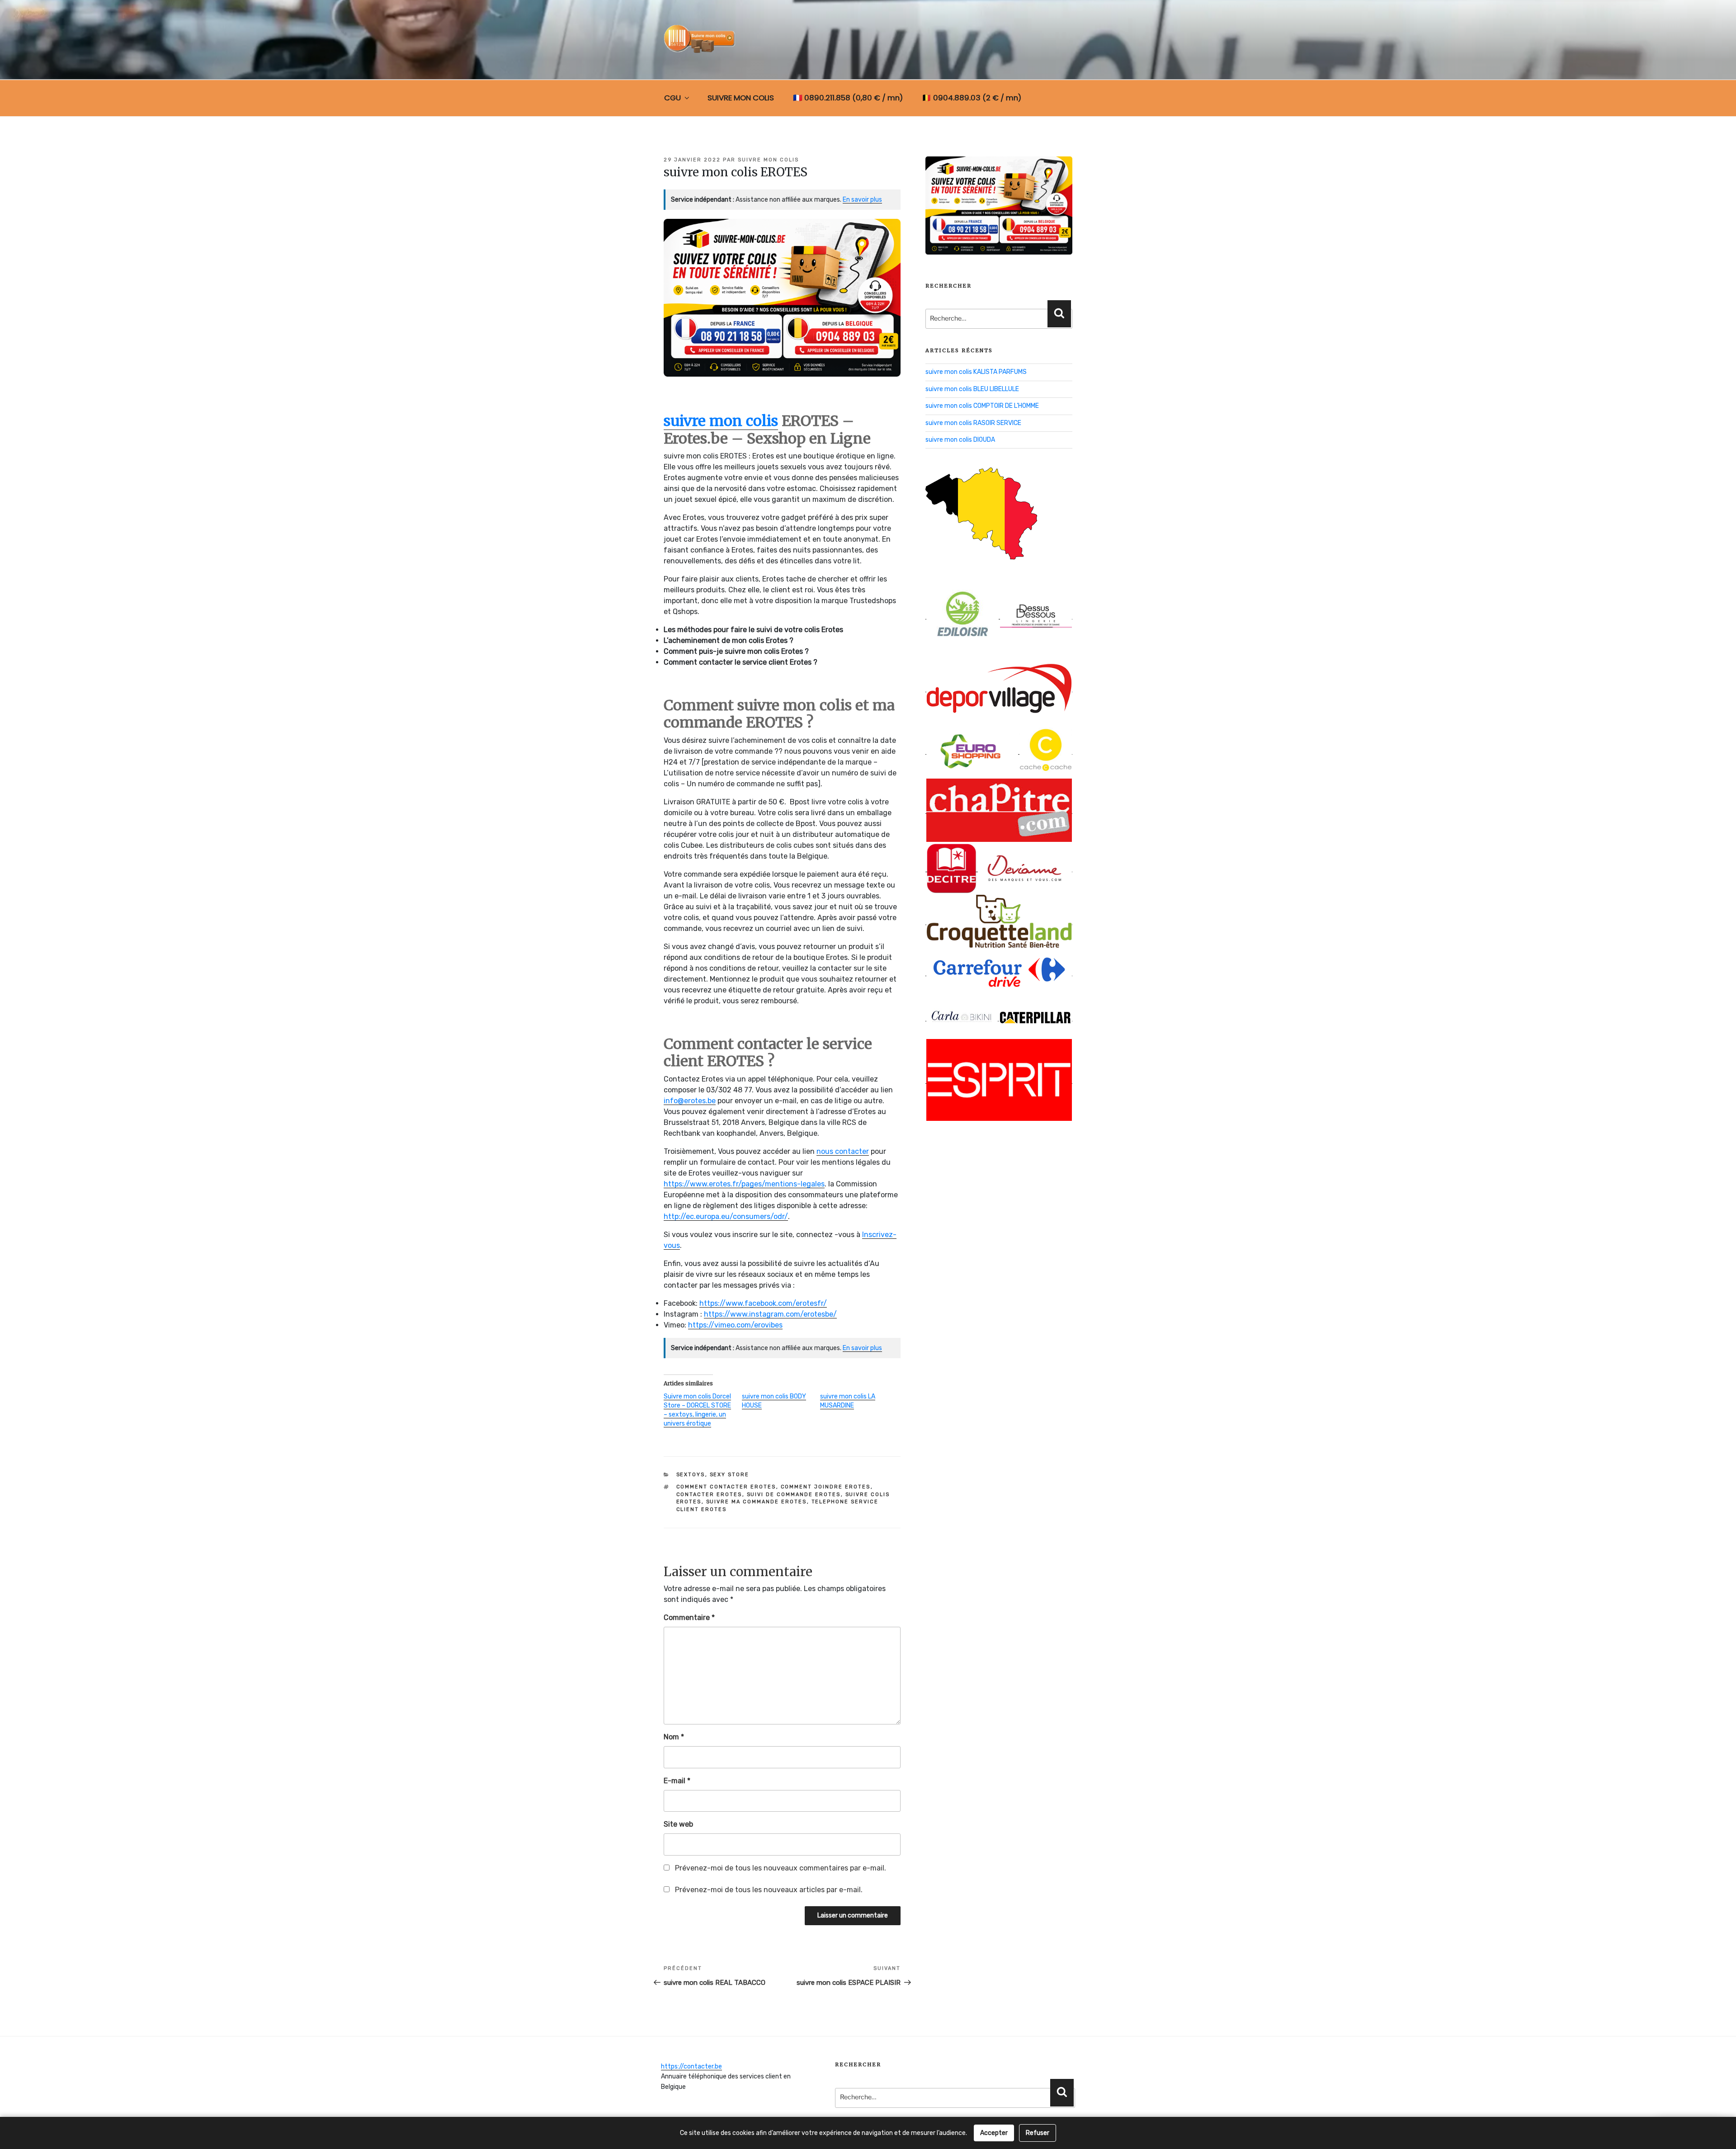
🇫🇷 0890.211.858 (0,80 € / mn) (848, 98)
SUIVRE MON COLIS (741, 98)
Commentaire (689, 1618)
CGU (672, 98)
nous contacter (843, 1151)
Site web (678, 1824)
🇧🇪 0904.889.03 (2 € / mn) (972, 98)
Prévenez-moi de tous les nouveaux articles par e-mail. (769, 1890)
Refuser (1038, 2133)
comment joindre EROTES (826, 1487)
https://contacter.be (691, 2066)
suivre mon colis (768, 160)
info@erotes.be (690, 1101)
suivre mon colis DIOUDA (960, 440)
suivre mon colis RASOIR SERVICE (973, 423)
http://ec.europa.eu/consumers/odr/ (726, 1216)
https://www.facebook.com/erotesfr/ (763, 1303)
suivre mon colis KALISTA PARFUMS (976, 372)
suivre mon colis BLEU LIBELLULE (972, 389)
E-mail (677, 1781)
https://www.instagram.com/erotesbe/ (770, 1314)
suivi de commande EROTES (794, 1495)
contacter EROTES (709, 1495)
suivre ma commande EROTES (757, 1502)
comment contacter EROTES (726, 1487)
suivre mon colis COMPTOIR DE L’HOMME (982, 406)
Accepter (994, 2133)
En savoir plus (862, 200)
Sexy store (730, 1475)
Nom (674, 1737)
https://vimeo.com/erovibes (735, 1325)
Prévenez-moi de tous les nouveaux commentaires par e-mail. (781, 1868)
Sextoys (691, 1475)
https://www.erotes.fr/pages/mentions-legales (744, 1184)
